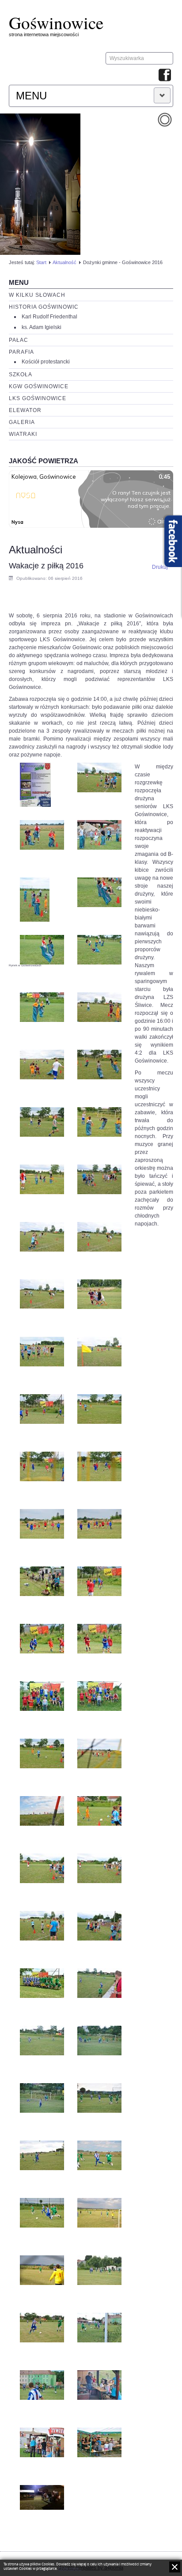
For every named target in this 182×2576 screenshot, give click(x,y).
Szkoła (21, 374)
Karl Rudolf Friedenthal (49, 317)
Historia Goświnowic (44, 307)
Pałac (19, 340)
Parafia (21, 352)
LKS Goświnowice (38, 398)
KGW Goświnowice (39, 386)
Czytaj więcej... (70, 2569)
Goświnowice (56, 23)
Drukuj (160, 567)
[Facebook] (165, 76)
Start (41, 262)
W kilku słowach (37, 295)
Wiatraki (23, 434)
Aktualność (64, 262)
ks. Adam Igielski (42, 327)
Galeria (22, 422)
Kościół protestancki (46, 362)
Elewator (25, 410)
